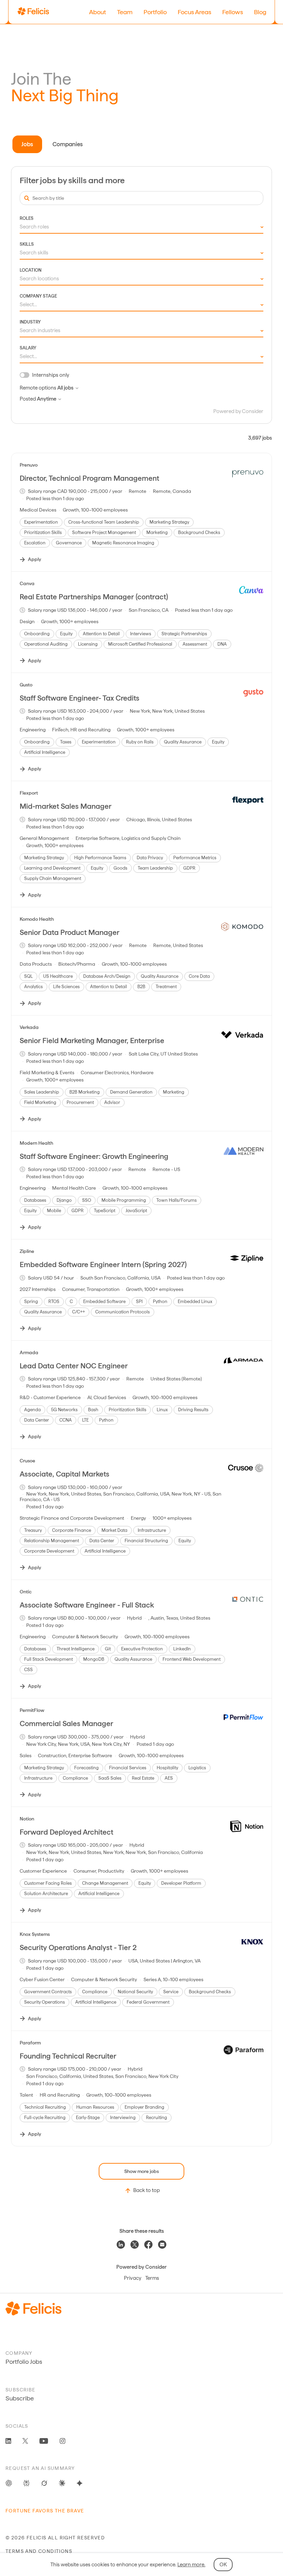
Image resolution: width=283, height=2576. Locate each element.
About (97, 12)
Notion (27, 1819)
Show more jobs (141, 2171)
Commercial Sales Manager (66, 1723)
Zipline (27, 1251)
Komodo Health (37, 919)
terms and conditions (39, 2551)
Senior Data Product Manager (70, 932)
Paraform (30, 2043)
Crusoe (27, 1461)
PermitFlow (32, 1710)
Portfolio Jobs (24, 2362)
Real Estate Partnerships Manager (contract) (94, 597)
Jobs (27, 144)
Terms (152, 2278)
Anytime (47, 399)
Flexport (29, 793)
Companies (68, 144)
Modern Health (36, 1143)
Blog (260, 12)
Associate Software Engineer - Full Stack (87, 1605)
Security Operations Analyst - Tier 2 (78, 1947)
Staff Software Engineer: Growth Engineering (94, 1156)
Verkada (29, 1027)
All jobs (65, 388)
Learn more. (191, 2565)
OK (223, 2565)
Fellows (233, 12)
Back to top (147, 2190)
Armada (29, 1352)
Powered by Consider (238, 411)
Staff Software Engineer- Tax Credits (80, 698)
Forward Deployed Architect (66, 1832)
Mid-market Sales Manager (66, 806)
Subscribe (20, 2398)
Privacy (133, 2278)
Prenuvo (29, 465)
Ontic (26, 1592)
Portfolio (155, 12)
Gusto (26, 685)
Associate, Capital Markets (65, 1474)
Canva (27, 583)
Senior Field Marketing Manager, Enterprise (92, 1041)
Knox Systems (35, 1934)
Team (125, 12)
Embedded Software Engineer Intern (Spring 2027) (103, 1264)
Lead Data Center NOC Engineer (74, 1366)
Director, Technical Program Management (89, 478)
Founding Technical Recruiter (68, 2056)
